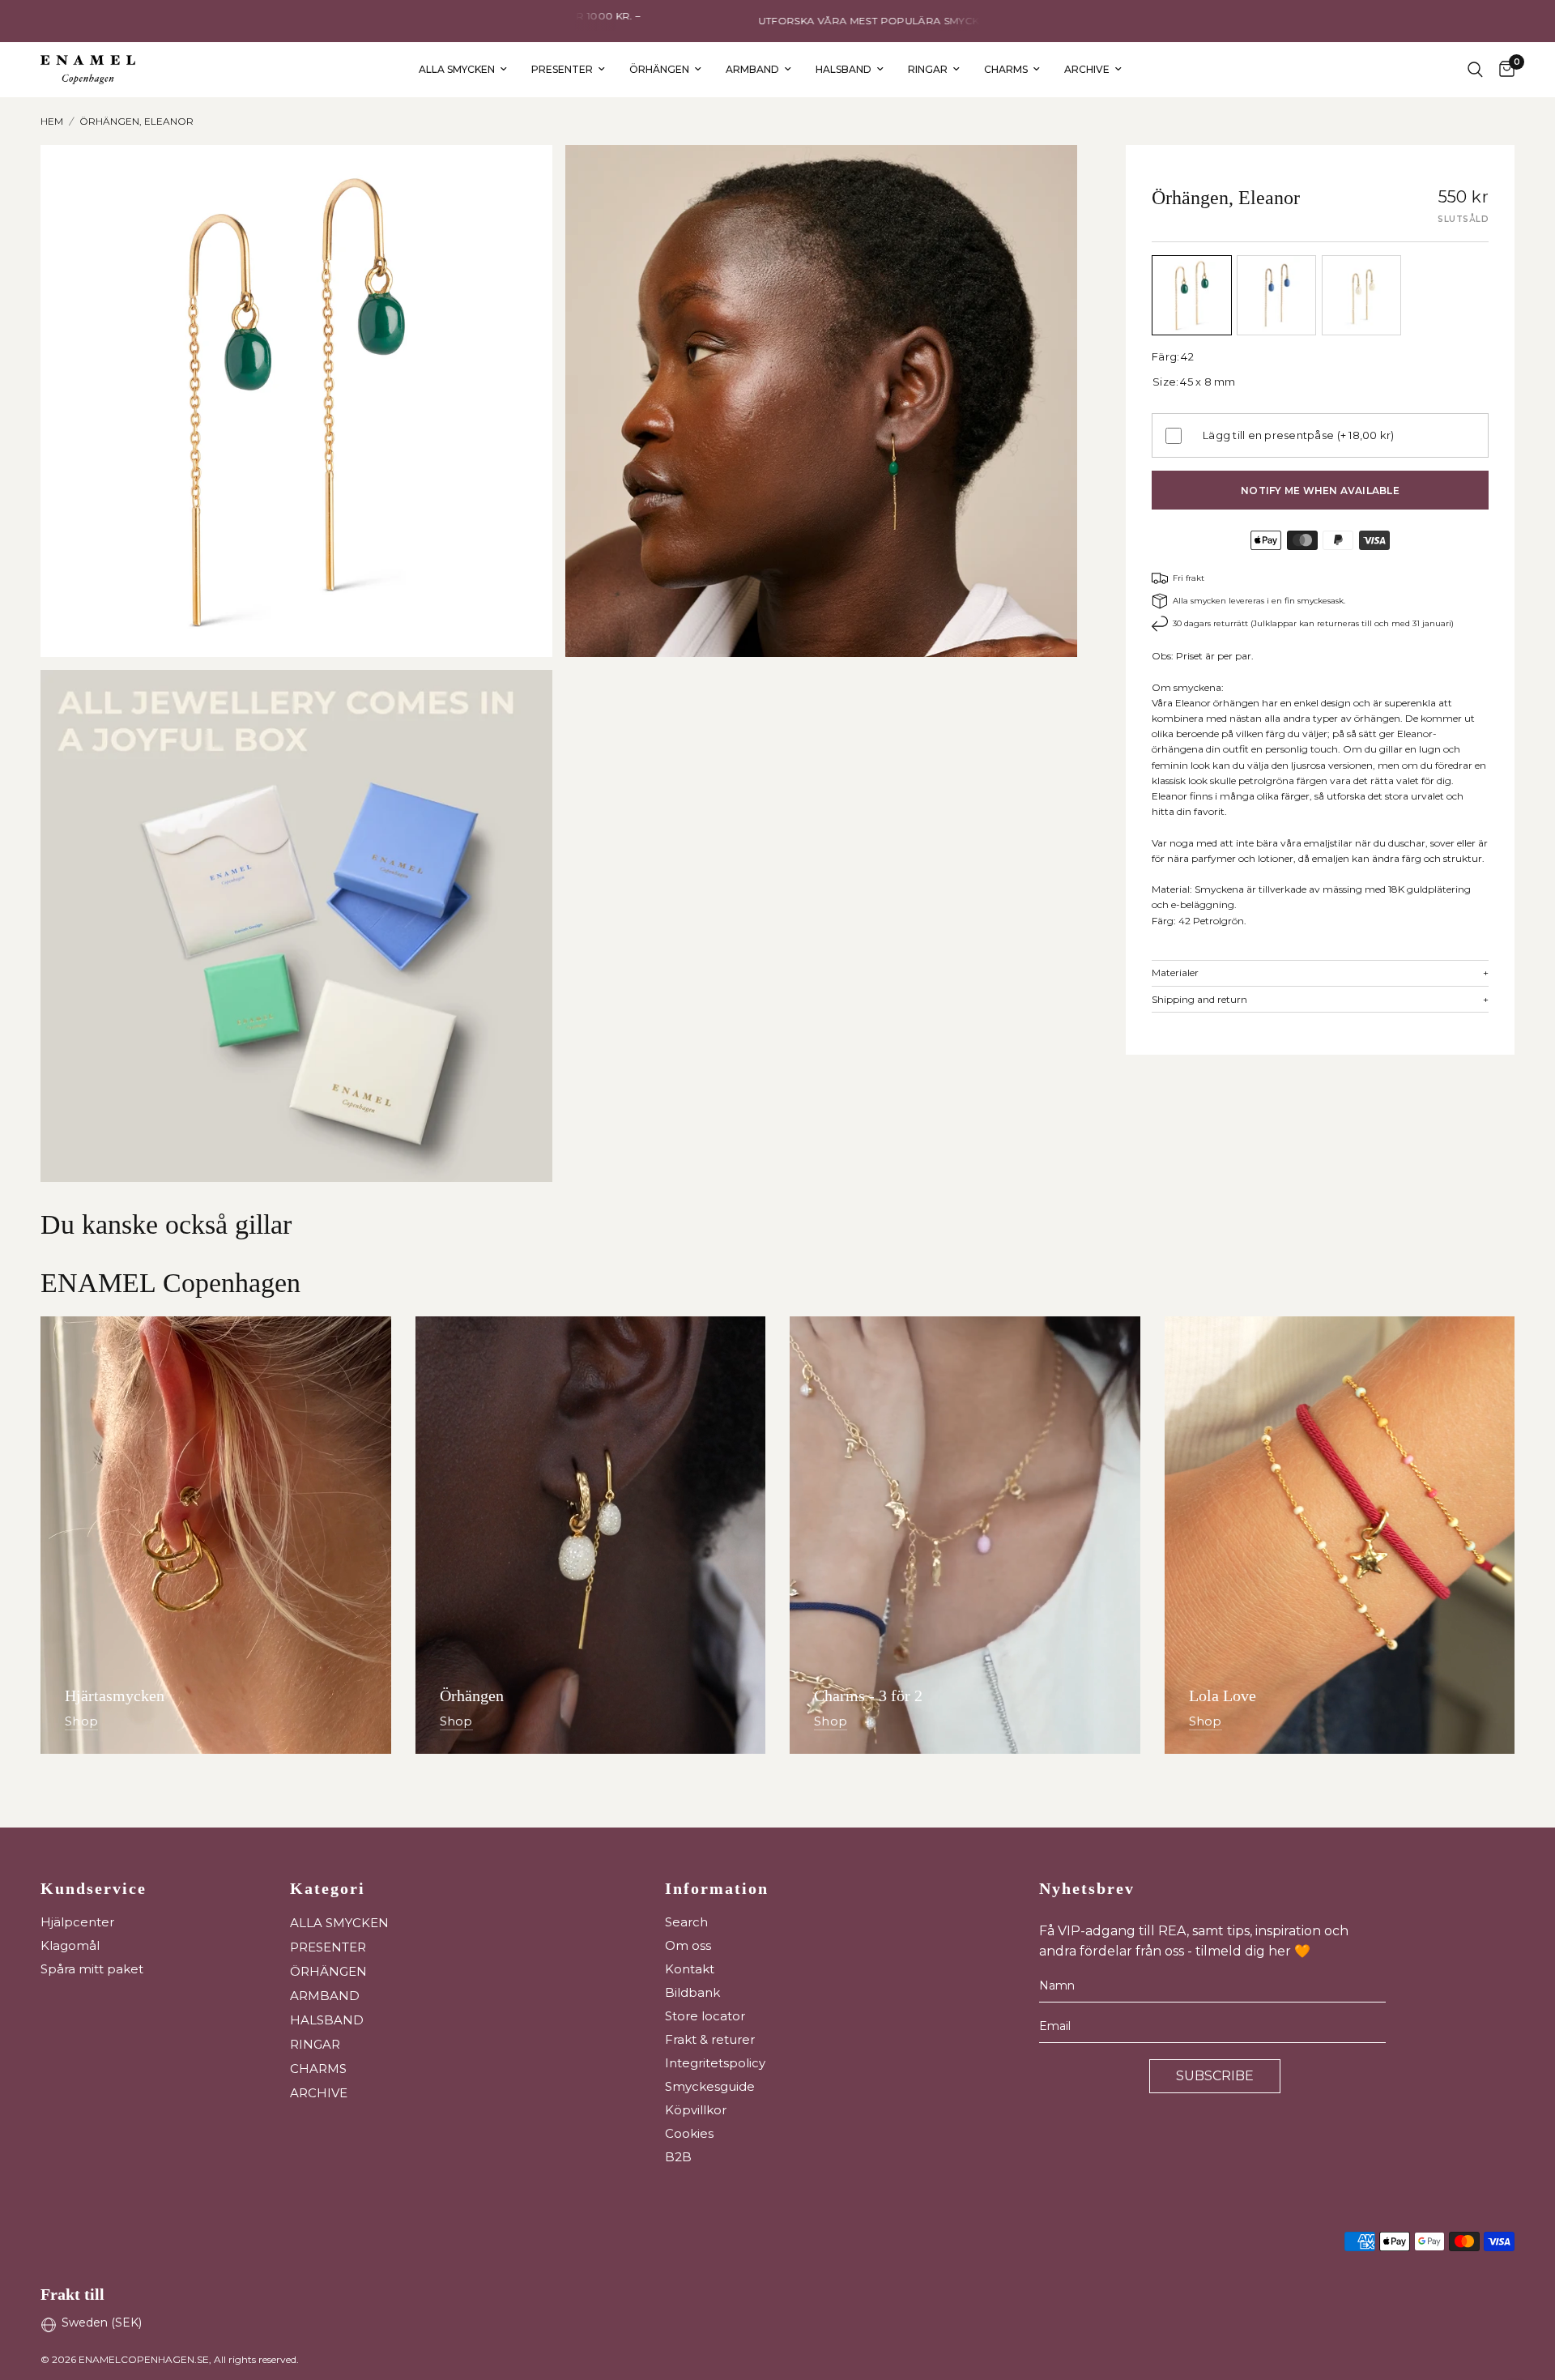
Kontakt (690, 1969)
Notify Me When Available (1320, 491)
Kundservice (94, 1888)
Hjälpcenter (77, 1922)
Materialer (1320, 973)
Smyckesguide (710, 2086)
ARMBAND (752, 69)
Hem (52, 121)
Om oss (688, 1945)
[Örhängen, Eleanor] (1192, 295)
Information (717, 1888)
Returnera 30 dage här (757, 21)
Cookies (689, 2133)
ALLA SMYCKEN (457, 69)
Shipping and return (1320, 1000)
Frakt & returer (710, 2039)
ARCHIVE (1087, 69)
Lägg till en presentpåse (1299, 435)
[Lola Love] (1340, 1535)
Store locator (705, 2016)
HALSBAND (844, 69)
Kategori (328, 1888)
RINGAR (928, 69)
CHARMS (1006, 69)
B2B (678, 2157)
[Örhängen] (591, 1535)
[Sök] (1475, 70)
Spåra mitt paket (92, 1969)
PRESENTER (562, 69)
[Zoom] (518, 179)
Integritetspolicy (715, 2063)
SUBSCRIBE (1215, 2076)
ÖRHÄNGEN (659, 69)
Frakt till (72, 2294)
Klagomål (70, 1945)
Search (686, 1922)
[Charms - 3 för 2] (965, 1535)
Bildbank (692, 1992)
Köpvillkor (696, 2110)
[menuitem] (463, 69)
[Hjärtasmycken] (216, 1535)
